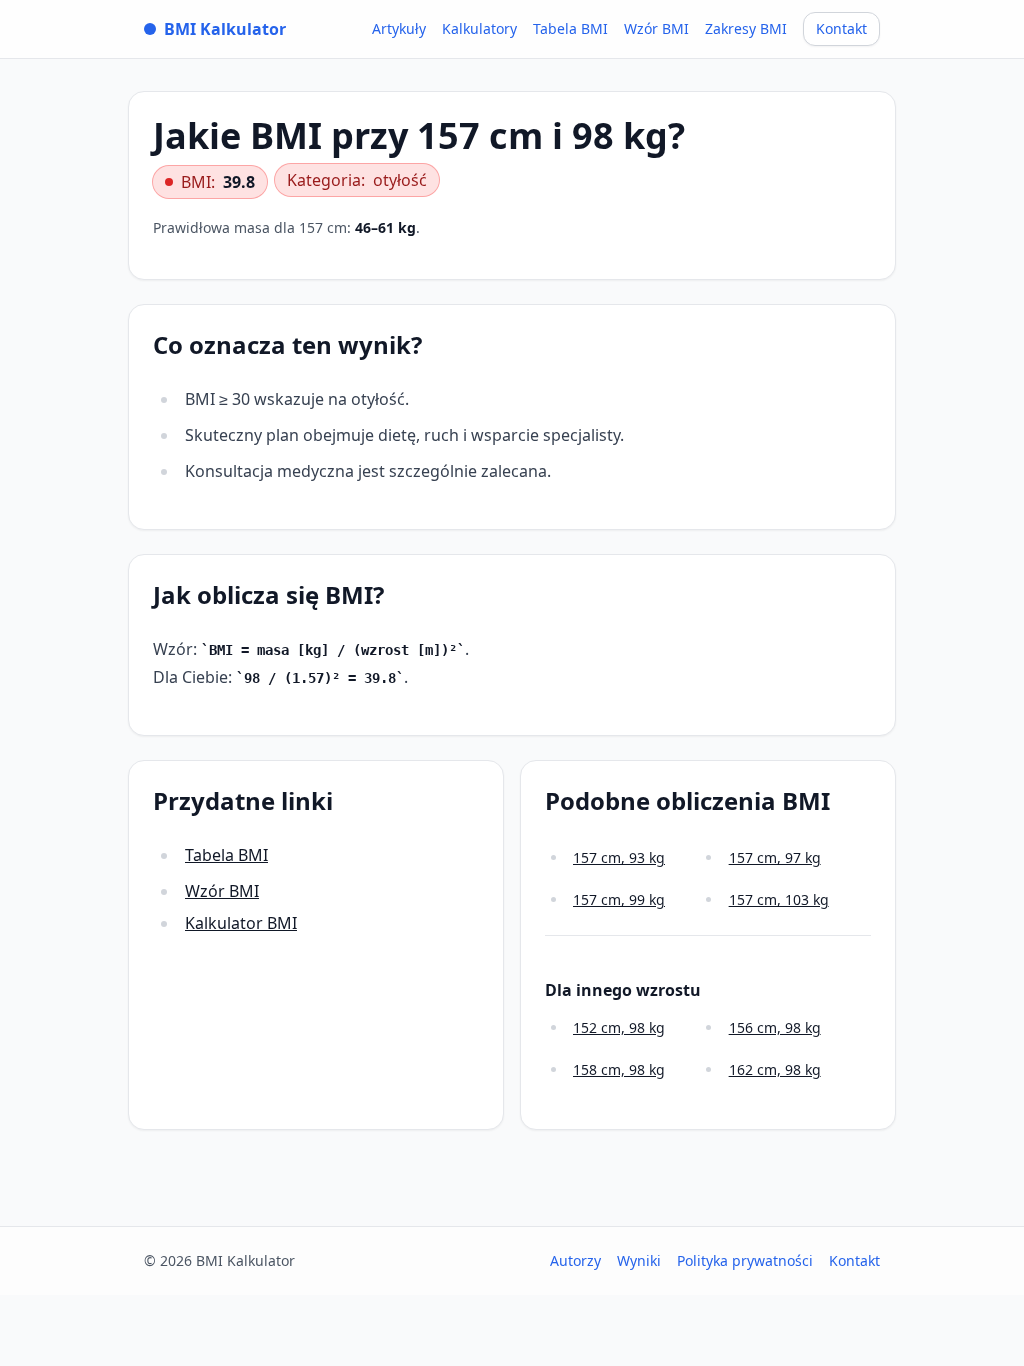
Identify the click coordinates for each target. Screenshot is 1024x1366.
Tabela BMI (570, 28)
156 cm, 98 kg (775, 1027)
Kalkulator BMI (241, 923)
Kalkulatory (479, 28)
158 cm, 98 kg (619, 1069)
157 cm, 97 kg (775, 857)
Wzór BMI (656, 28)
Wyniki (639, 1260)
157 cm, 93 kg (619, 857)
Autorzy (575, 1260)
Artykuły (399, 28)
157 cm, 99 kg (619, 899)
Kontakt (841, 28)
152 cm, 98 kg (619, 1027)
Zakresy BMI (746, 28)
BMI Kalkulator (225, 29)
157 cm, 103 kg (779, 899)
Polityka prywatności (745, 1260)
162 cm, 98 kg (775, 1069)
